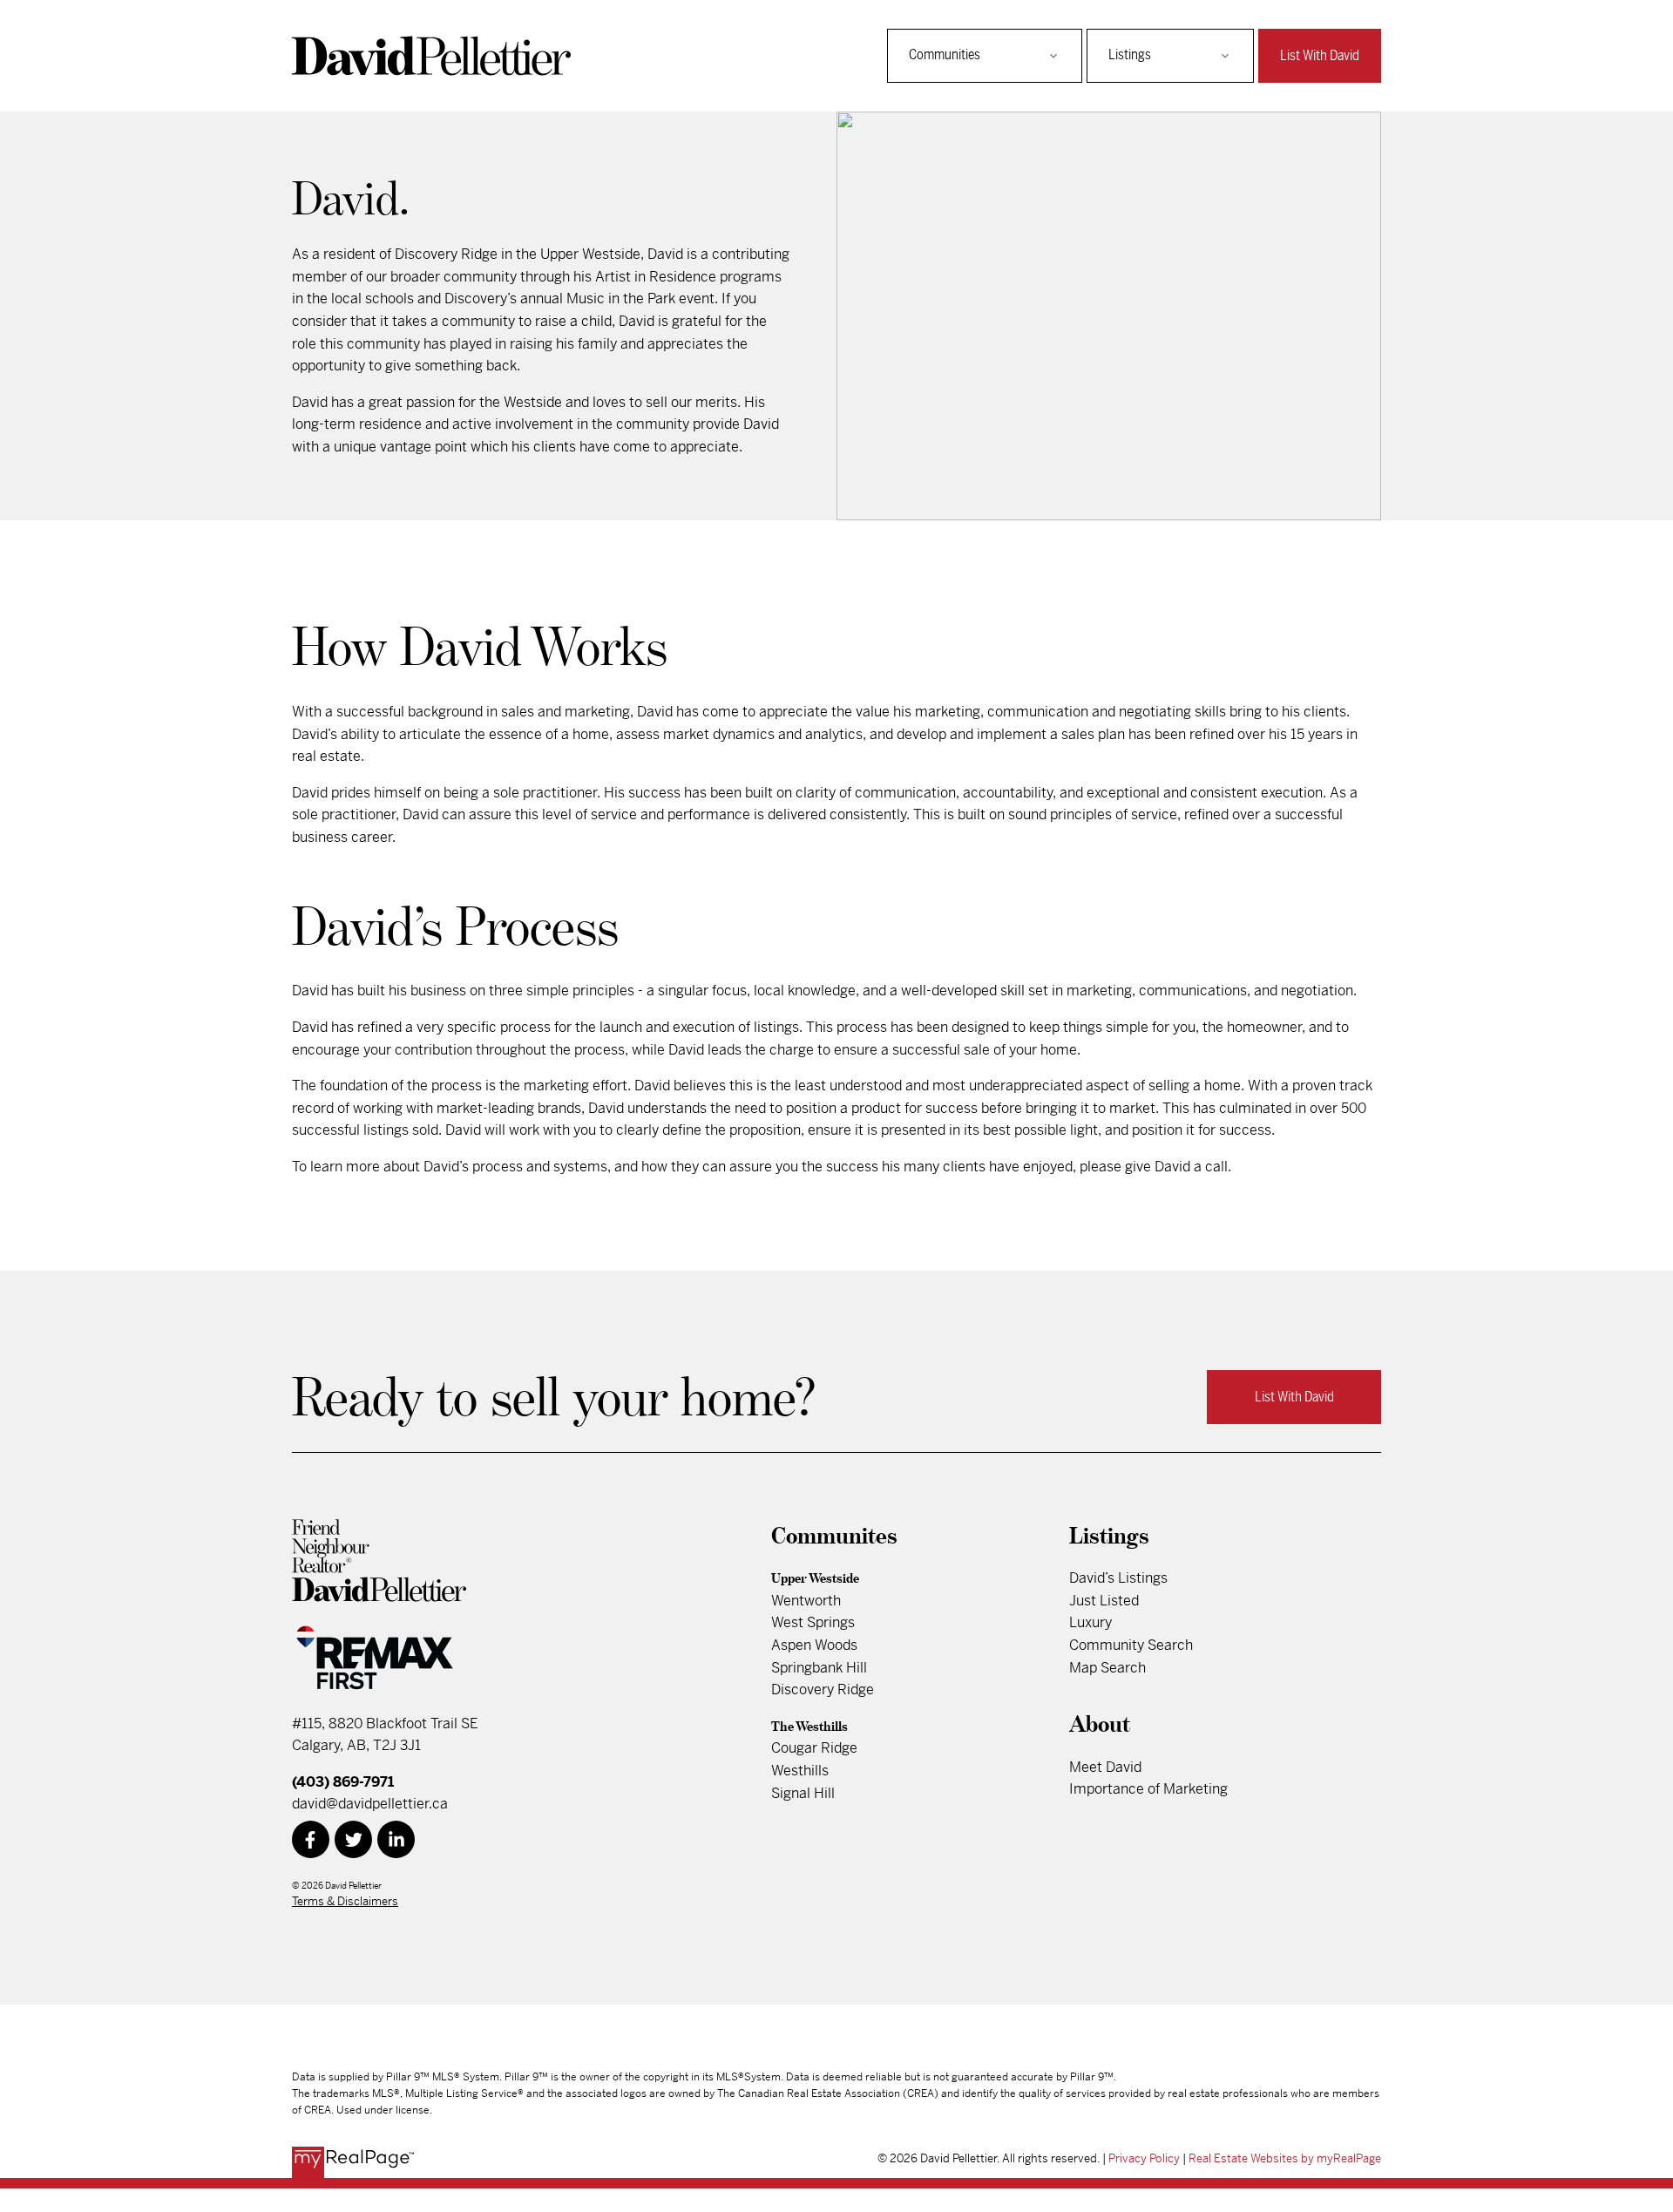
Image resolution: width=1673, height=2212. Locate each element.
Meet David (1105, 1767)
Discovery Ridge (823, 1690)
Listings (1130, 55)
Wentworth (806, 1601)
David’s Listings (1118, 1578)
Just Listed (1104, 1601)
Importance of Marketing (1148, 1789)
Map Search (1107, 1668)
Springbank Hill (819, 1668)
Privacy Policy (1144, 2158)
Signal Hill (803, 1793)
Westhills (800, 1771)
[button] (1320, 56)
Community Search (1131, 1645)
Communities (945, 55)
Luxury (1090, 1622)
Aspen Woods (814, 1645)
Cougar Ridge (814, 1748)
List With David (1320, 56)
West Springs (813, 1622)
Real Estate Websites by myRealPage (1285, 2158)
